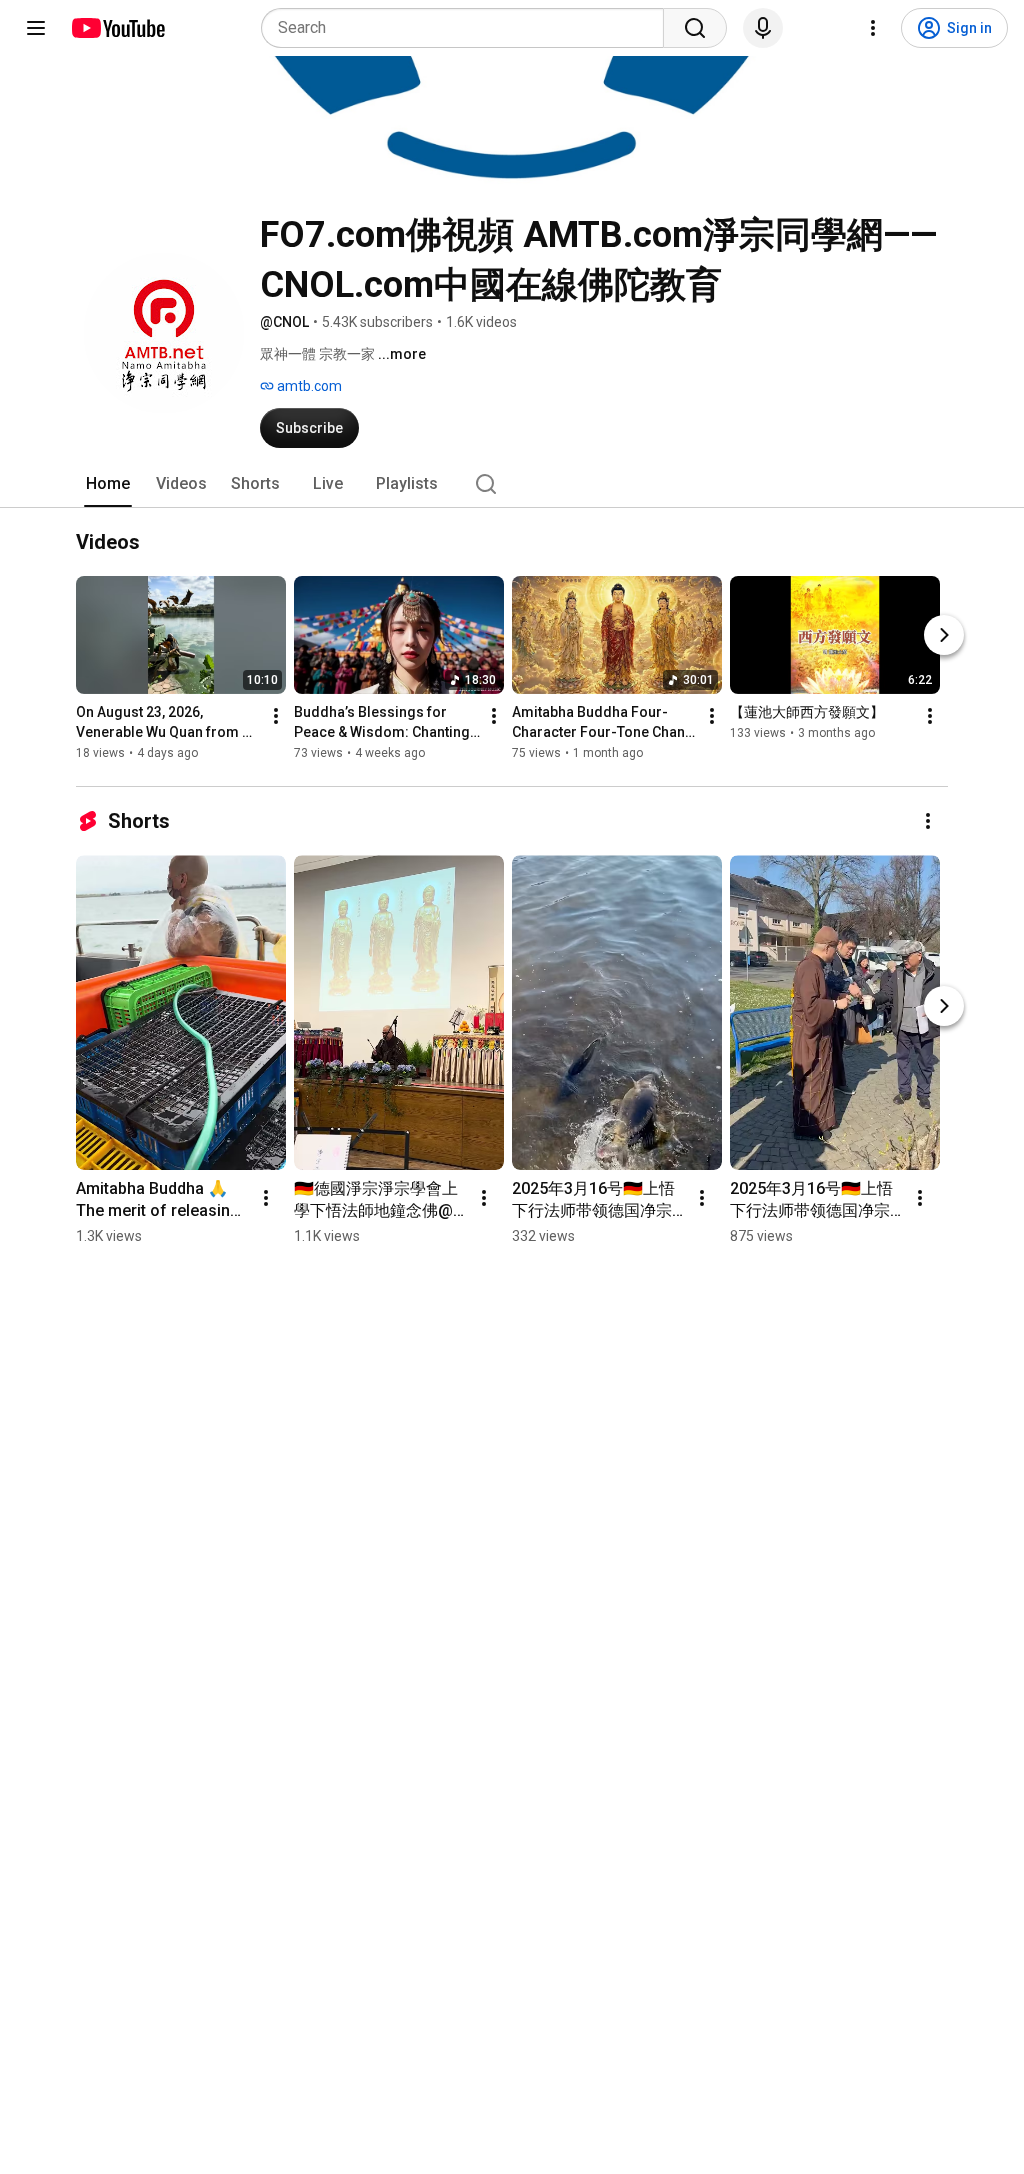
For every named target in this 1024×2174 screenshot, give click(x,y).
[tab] (108, 484)
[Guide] (36, 28)
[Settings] (873, 28)
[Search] (695, 28)
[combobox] (468, 28)
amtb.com (308, 386)
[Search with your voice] (763, 28)
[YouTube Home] (117, 28)
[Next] (944, 635)
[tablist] (512, 484)
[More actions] (276, 716)
